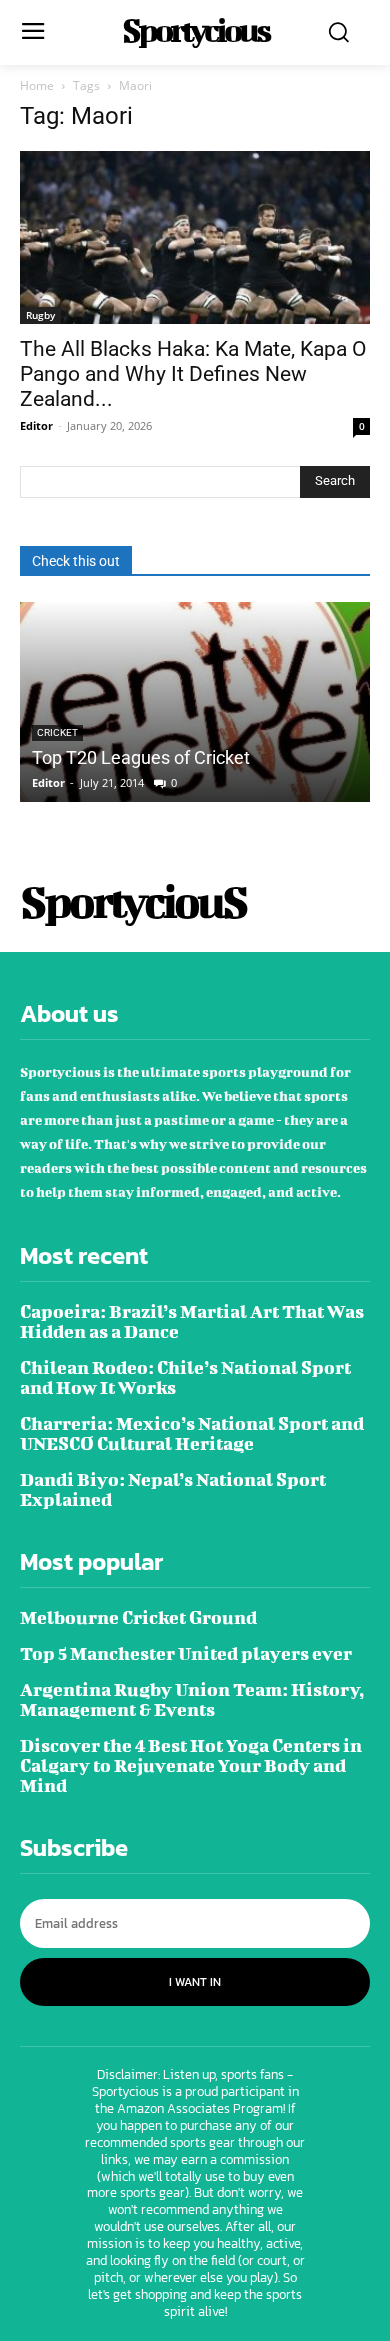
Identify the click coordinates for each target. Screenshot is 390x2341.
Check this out (76, 561)
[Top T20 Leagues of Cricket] (195, 702)
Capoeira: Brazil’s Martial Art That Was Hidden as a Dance (192, 1321)
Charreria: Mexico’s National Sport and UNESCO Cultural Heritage (192, 1433)
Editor (36, 425)
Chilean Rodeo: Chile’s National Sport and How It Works (185, 1377)
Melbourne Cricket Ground (138, 1617)
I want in (195, 1982)
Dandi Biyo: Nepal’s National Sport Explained (173, 1489)
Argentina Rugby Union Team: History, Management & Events (192, 1699)
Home (37, 85)
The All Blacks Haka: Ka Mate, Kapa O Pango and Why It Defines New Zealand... (193, 374)
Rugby (40, 315)
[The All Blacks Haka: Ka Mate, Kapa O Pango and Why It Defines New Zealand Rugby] (195, 237)
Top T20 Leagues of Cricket (141, 757)
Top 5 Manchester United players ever (186, 1653)
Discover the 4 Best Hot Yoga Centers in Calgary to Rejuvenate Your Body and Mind (191, 1765)
